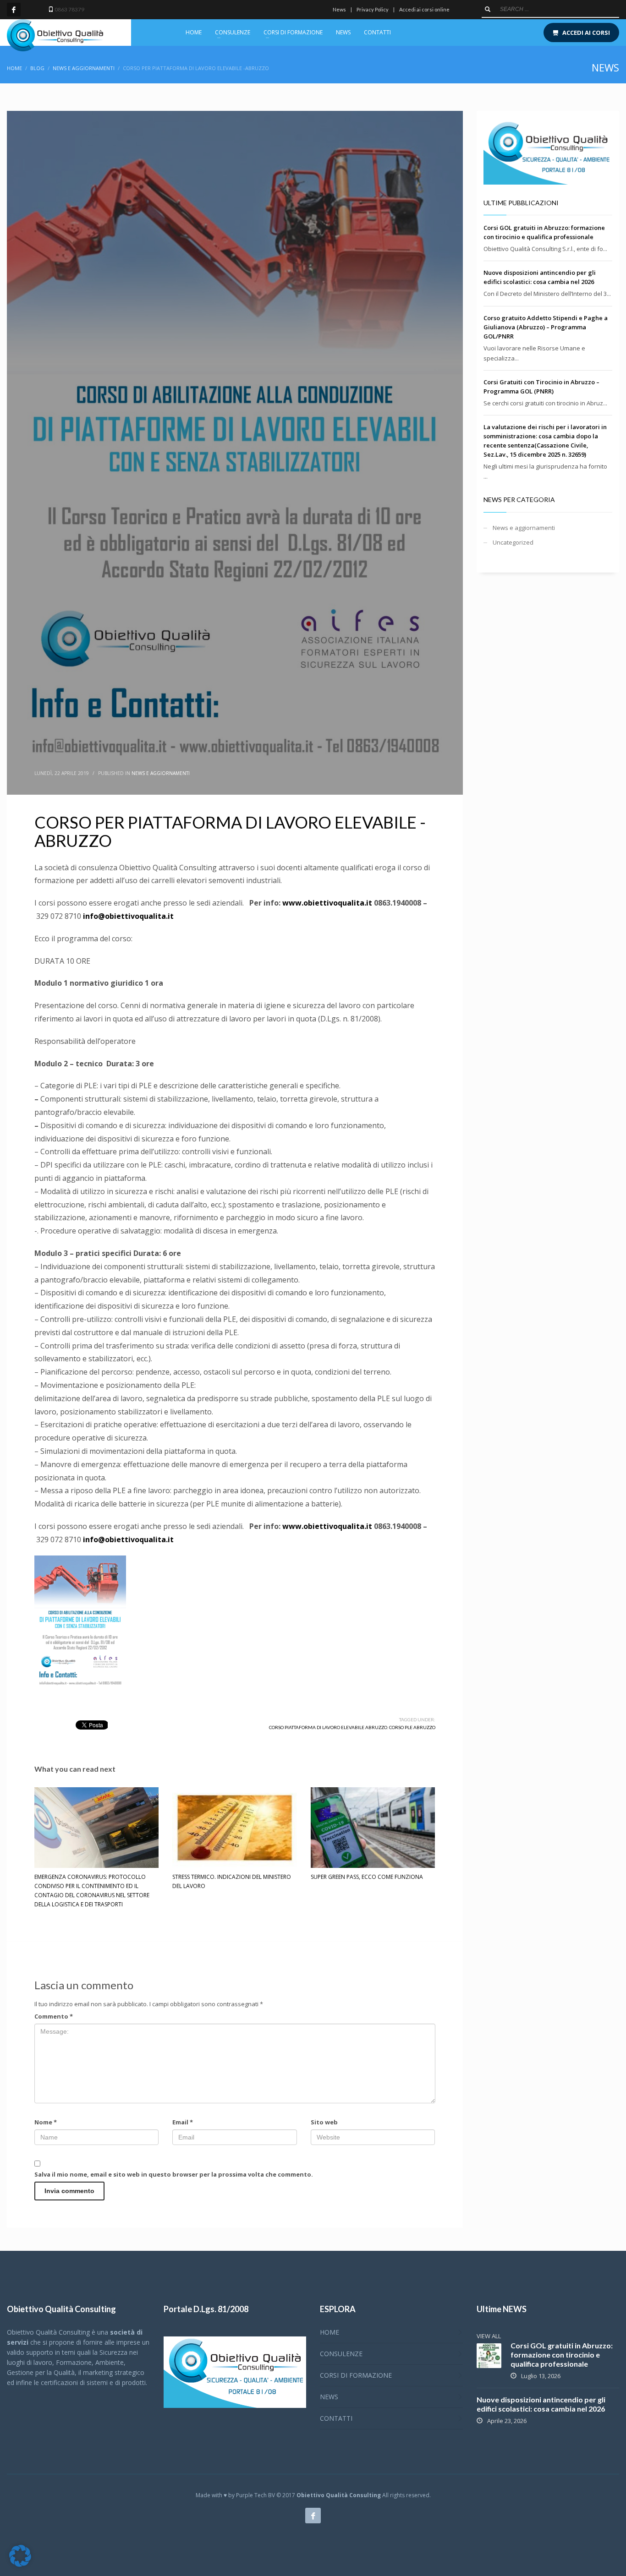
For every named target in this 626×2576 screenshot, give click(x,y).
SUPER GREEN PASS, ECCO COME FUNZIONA (367, 1877)
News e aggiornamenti (161, 773)
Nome (46, 2122)
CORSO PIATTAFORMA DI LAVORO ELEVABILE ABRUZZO (328, 1727)
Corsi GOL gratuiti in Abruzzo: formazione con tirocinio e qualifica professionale (562, 2355)
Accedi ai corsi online (424, 9)
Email (183, 2122)
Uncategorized (513, 542)
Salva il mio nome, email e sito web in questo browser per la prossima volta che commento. (174, 2174)
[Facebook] (14, 10)
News (339, 9)
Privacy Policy (373, 9)
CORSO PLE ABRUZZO (412, 1727)
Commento (54, 2016)
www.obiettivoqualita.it (327, 903)
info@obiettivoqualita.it (128, 916)
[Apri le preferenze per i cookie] (20, 2565)
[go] (488, 9)
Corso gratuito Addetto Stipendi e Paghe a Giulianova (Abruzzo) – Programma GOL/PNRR (546, 327)
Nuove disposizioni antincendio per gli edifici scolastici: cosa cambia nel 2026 (541, 2404)
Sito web (324, 2122)
